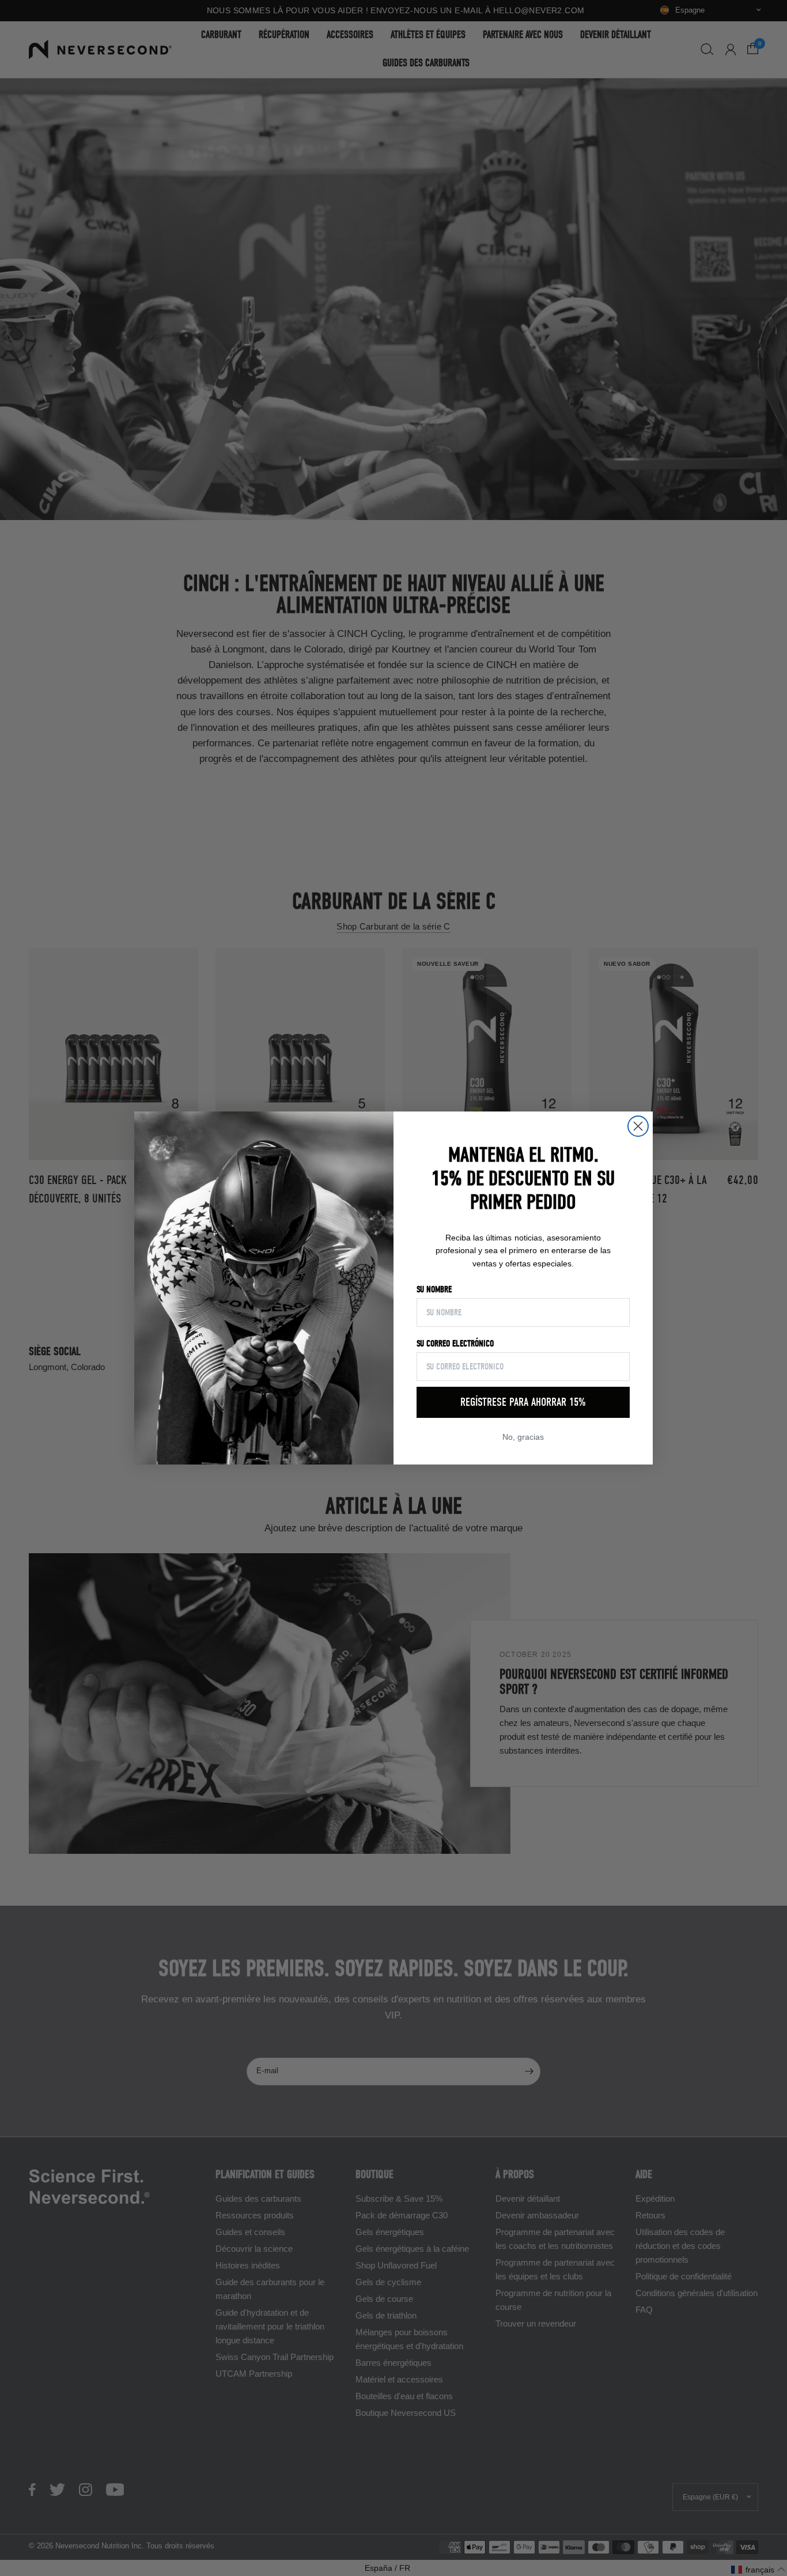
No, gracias (523, 1437)
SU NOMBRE (434, 1289)
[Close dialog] (638, 1126)
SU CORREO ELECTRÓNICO (455, 1344)
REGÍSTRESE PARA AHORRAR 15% (523, 1402)
